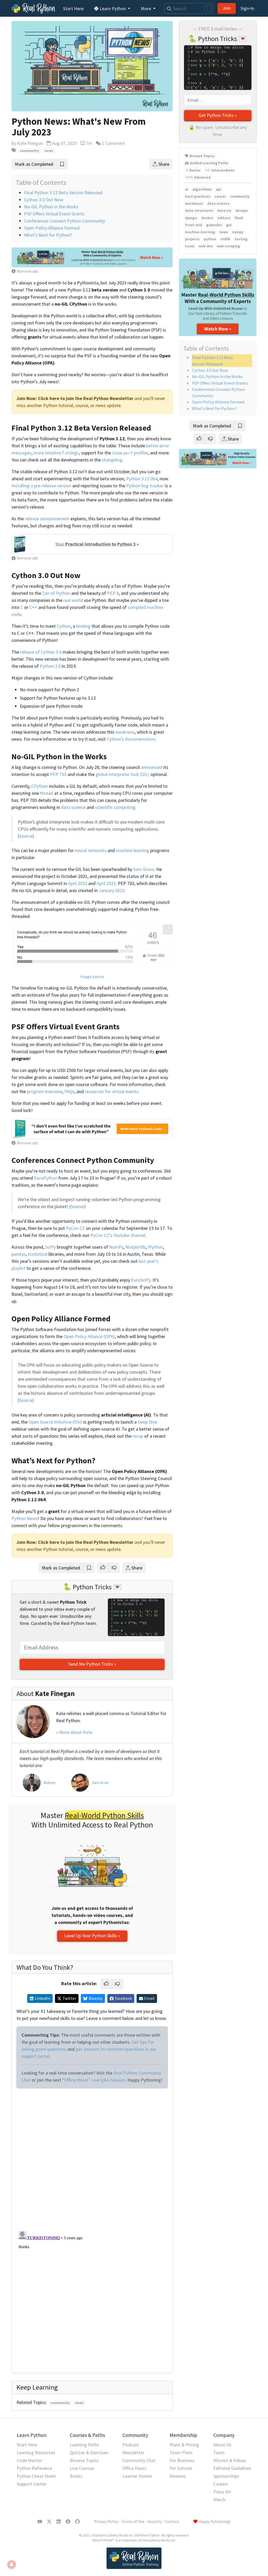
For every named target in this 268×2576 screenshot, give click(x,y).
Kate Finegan (30, 143)
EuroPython (46, 1178)
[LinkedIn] (59, 2522)
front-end (194, 225)
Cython (64, 626)
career (220, 196)
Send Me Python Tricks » (92, 1664)
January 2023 (112, 890)
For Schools (181, 2468)
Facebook (123, 1998)
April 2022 (78, 883)
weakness (125, 732)
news (224, 232)
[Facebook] (68, 2522)
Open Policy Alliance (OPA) (89, 1336)
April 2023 (106, 883)
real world (73, 600)
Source (26, 836)
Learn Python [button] (113, 8)
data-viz (224, 211)
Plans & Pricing (184, 2445)
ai (187, 189)
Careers (221, 2484)
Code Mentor (30, 2460)
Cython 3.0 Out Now (210, 370)
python (210, 239)
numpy (238, 232)
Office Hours (135, 2468)
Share (233, 439)
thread (47, 793)
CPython (40, 786)
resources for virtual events (112, 1091)
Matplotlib (135, 1247)
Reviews (178, 2476)
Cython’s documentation (131, 739)
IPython (155, 1247)
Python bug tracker (145, 486)
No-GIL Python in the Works (217, 376)
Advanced (202, 177)
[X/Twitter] (49, 2522)
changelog (112, 460)
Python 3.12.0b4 (142, 479)
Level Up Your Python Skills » (92, 1936)
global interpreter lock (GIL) (122, 774)
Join (227, 8)
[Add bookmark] (240, 426)
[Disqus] (92, 2158)
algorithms (202, 189)
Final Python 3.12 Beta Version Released (63, 193)
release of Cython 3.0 (41, 652)
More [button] (146, 8)
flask (239, 218)
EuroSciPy (141, 1280)
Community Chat (139, 2460)
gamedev (214, 225)
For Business (182, 2460)
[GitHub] (77, 2522)
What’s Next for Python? (214, 408)
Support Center (32, 2484)
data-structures (199, 211)
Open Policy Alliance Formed (218, 402)
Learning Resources (36, 2452)
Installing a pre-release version (41, 486)
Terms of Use (133, 2521)
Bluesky (96, 1998)
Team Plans (181, 2452)
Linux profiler (130, 453)
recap (138, 1436)
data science (73, 807)
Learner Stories (137, 2476)
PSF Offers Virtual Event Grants (220, 383)
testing (241, 239)
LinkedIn (43, 1998)
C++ (33, 607)
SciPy (51, 1247)
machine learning (133, 850)
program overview (45, 1091)
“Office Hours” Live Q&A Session (94, 2080)
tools (190, 246)
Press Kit (222, 2492)
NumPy (116, 1247)
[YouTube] (40, 2522)
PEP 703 (58, 774)
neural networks (91, 850)
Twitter (69, 1998)
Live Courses (82, 2468)
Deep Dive (147, 1422)
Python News (25, 1518)
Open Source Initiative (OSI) (55, 1422)
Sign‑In (247, 8)
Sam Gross (144, 869)
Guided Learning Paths (209, 163)
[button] (199, 439)
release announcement (47, 519)
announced (152, 767)
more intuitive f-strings (56, 453)
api (219, 189)
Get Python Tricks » (218, 115)
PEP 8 (113, 593)
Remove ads (27, 271)
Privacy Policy (106, 2521)
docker (207, 218)
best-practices (198, 196)
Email (149, 1998)
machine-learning (200, 232)
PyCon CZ (75, 1228)
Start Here (73, 8)
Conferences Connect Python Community (65, 221)
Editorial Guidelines (232, 2468)
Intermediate (223, 170)
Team (219, 2452)
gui (229, 225)
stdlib (225, 239)
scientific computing (115, 807)
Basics (195, 170)
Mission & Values (230, 2460)
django (191, 218)
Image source (92, 977)
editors (224, 218)
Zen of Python (56, 593)
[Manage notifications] (12, 2564)
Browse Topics (202, 156)
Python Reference (34, 2468)
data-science (218, 204)
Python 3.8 (50, 666)
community (240, 196)
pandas (19, 1254)
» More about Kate (74, 1732)
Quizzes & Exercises (89, 2452)
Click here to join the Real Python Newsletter (86, 398)
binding (83, 626)
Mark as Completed (212, 426)
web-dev (206, 246)
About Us (222, 2445)
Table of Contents (206, 348)
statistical (38, 1254)
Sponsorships (226, 2476)
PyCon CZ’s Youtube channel (118, 1235)
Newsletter (133, 2452)
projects (192, 239)
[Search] (168, 8)
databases (194, 204)
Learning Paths (85, 2445)
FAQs (69, 1091)
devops (242, 211)
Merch (219, 2500)
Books (76, 2476)
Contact (172, 2521)
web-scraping (228, 246)
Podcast (131, 2445)
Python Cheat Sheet (36, 2476)
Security (155, 2521)
